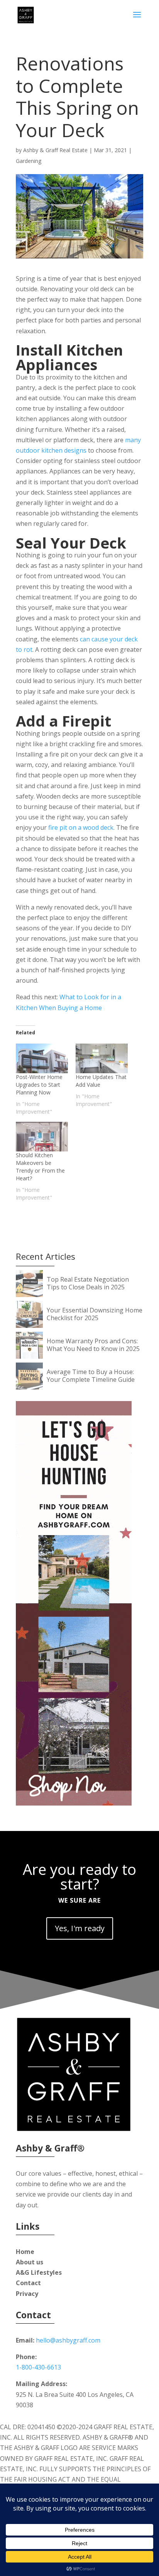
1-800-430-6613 (38, 2367)
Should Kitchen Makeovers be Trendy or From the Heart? (40, 1167)
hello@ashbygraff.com (68, 2340)
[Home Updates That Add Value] (102, 1058)
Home (25, 2252)
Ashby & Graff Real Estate (55, 150)
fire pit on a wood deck (80, 827)
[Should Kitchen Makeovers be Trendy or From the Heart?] (42, 1137)
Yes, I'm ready (80, 1928)
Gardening (29, 161)
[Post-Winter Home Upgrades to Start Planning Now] (42, 1058)
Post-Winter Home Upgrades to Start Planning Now (39, 1085)
